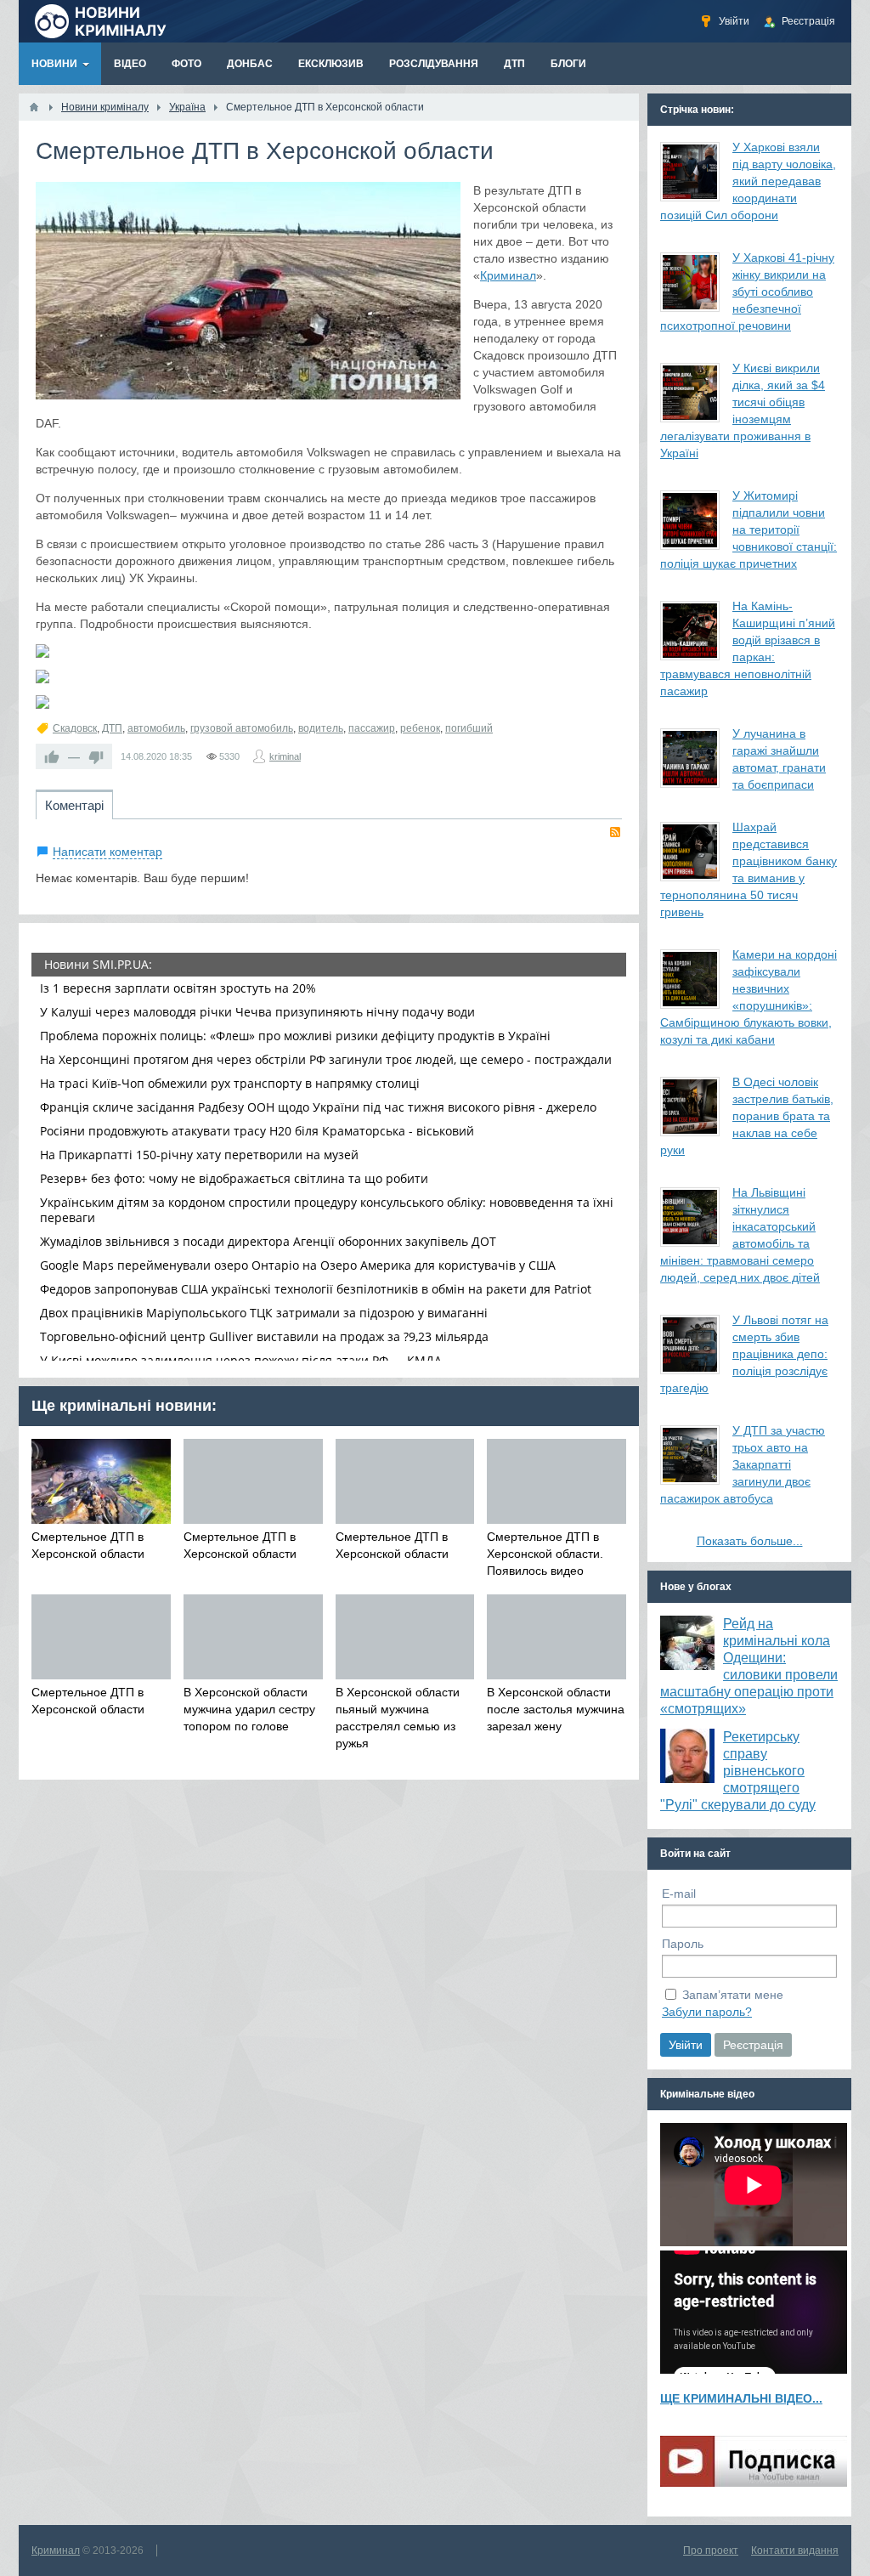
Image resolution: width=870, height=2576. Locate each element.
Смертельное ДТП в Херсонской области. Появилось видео (545, 1554)
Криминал (508, 275)
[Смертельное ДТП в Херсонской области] (248, 291)
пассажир (372, 728)
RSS (615, 832)
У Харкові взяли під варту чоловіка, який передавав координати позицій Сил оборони (748, 181)
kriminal (285, 756)
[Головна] (34, 107)
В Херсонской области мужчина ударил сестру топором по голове (249, 1709)
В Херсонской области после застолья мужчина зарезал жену (556, 1709)
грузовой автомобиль (242, 728)
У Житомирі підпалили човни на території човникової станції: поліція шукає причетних (749, 529)
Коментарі (74, 805)
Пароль (683, 1944)
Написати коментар (107, 852)
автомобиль (156, 728)
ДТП (112, 728)
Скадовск (75, 728)
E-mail (679, 1894)
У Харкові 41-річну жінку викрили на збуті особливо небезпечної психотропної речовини (747, 292)
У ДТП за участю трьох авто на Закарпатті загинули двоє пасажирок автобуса (743, 1464)
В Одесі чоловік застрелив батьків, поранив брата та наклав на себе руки (747, 1116)
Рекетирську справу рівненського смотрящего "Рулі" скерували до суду (738, 1771)
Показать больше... (750, 1541)
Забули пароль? (707, 2012)
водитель (321, 728)
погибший (469, 728)
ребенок (420, 728)
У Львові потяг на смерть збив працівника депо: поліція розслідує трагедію (744, 1354)
